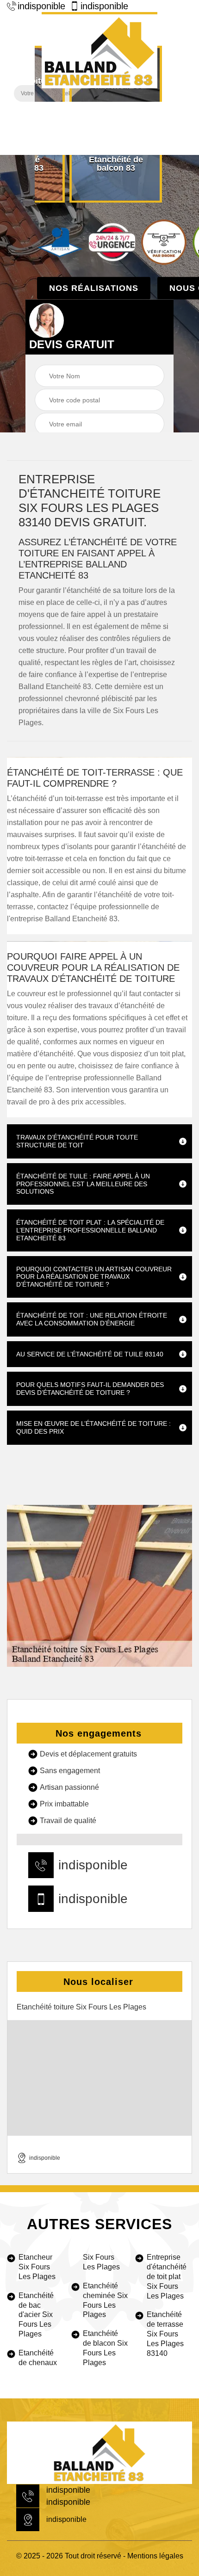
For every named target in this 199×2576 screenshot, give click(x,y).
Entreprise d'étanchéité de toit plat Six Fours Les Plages (167, 2276)
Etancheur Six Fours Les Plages (37, 2267)
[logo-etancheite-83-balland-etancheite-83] (99, 50)
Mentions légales (155, 2556)
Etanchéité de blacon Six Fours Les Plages (105, 2348)
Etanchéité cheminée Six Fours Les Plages (105, 2300)
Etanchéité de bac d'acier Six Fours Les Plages (36, 2315)
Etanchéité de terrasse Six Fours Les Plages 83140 (165, 2334)
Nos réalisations (94, 288)
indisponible (41, 6)
